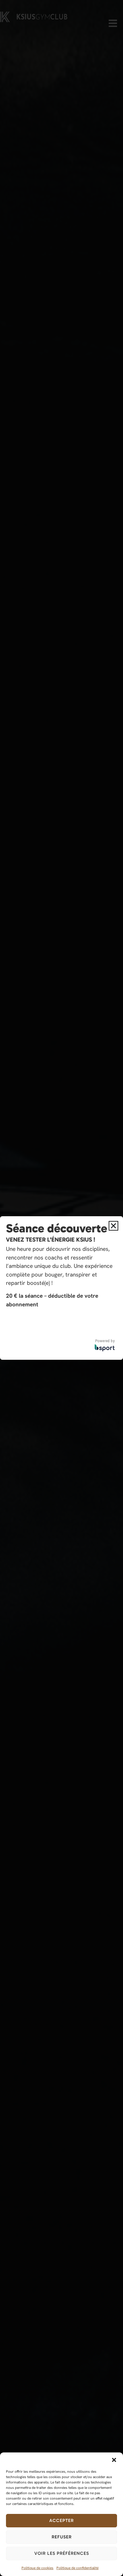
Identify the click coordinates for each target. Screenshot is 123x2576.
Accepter (61, 2520)
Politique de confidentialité (77, 2568)
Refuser (62, 2537)
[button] (114, 2460)
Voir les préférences (62, 2553)
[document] (61, 1288)
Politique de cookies (37, 2568)
